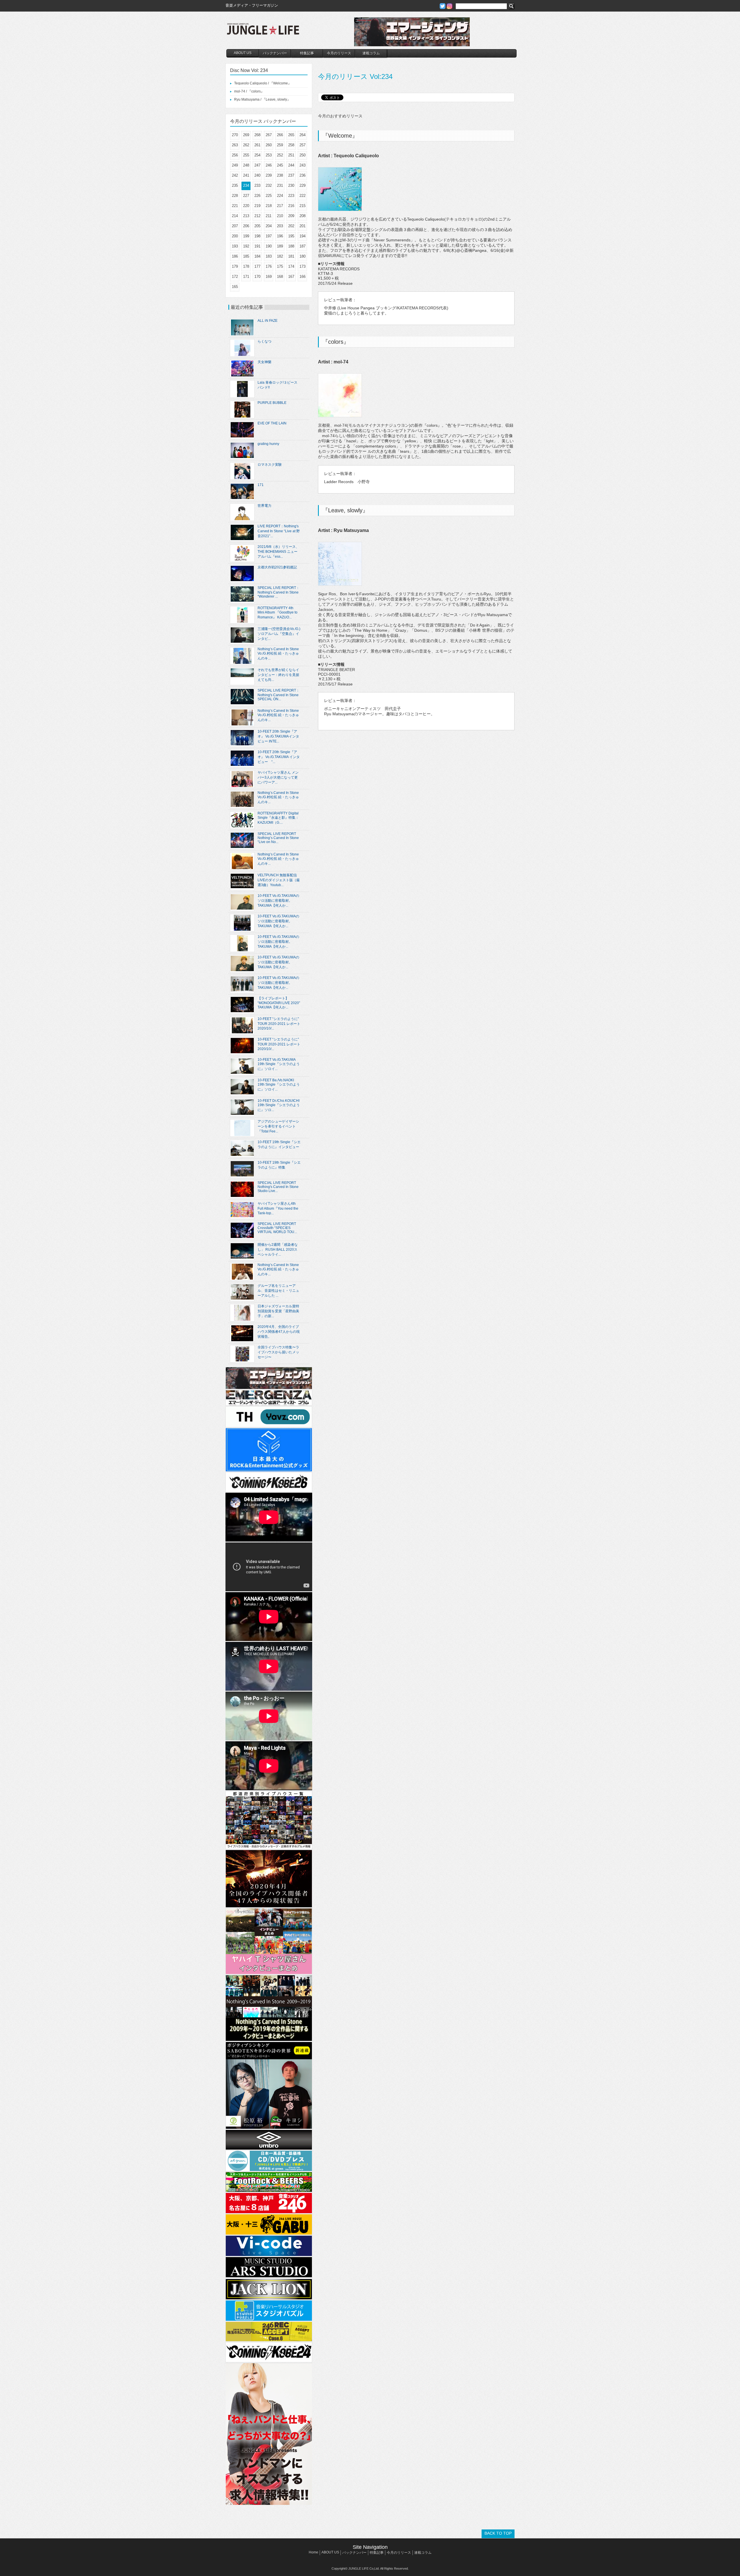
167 (291, 277)
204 (269, 226)
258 (291, 145)
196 (280, 236)
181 (291, 256)
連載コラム (371, 53)
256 (235, 155)
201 (303, 226)
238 (280, 175)
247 (257, 165)
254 (257, 155)
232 (269, 185)
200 (235, 236)
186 (235, 256)
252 (280, 155)
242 (235, 175)
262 (246, 145)
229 (303, 185)
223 (291, 196)
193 (235, 246)
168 (280, 277)
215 (303, 206)
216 (291, 206)
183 (269, 256)
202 (291, 226)
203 (280, 226)
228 (235, 196)
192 (246, 246)
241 (246, 175)
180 (303, 256)
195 (291, 236)
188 (291, 246)
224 (280, 196)
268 (257, 135)
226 (257, 196)
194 (303, 236)
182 (280, 256)
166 (303, 277)
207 (235, 226)
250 (303, 155)
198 (257, 236)
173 (303, 266)
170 (257, 277)
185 (246, 256)
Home (313, 2552)
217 (280, 206)
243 (303, 165)
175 (280, 266)
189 (280, 246)
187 (303, 246)
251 (291, 155)
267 (269, 135)
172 (235, 277)
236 (303, 175)
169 (269, 277)
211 (269, 216)
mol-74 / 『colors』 (249, 91)
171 (246, 277)
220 (246, 206)
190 (269, 246)
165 (235, 287)
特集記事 (307, 53)
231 (280, 185)
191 (257, 246)
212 (257, 216)
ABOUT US (243, 53)
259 (280, 145)
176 (269, 266)
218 (269, 206)
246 (269, 165)
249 (235, 165)
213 (246, 216)
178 (246, 266)
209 (291, 216)
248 (246, 165)
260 (269, 145)
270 (235, 135)
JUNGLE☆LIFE (263, 32)
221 (235, 206)
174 (291, 266)
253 (269, 155)
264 (303, 135)
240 (257, 175)
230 (291, 185)
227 (246, 196)
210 (280, 216)
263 (235, 145)
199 (246, 236)
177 (257, 266)
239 (269, 175)
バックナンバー (275, 53)
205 (257, 226)
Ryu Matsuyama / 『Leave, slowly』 (262, 99)
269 (246, 135)
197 (269, 236)
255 (246, 155)
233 (257, 185)
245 (280, 165)
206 (246, 226)
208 (303, 216)
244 (291, 165)
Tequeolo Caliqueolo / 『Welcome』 (263, 83)
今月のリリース (339, 53)
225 (269, 196)
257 (303, 145)
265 (291, 135)
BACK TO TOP (498, 2533)
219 (257, 206)
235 (235, 185)
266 (280, 135)
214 (235, 216)
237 (291, 175)
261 (257, 145)
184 (257, 256)
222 (303, 196)
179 (235, 266)
